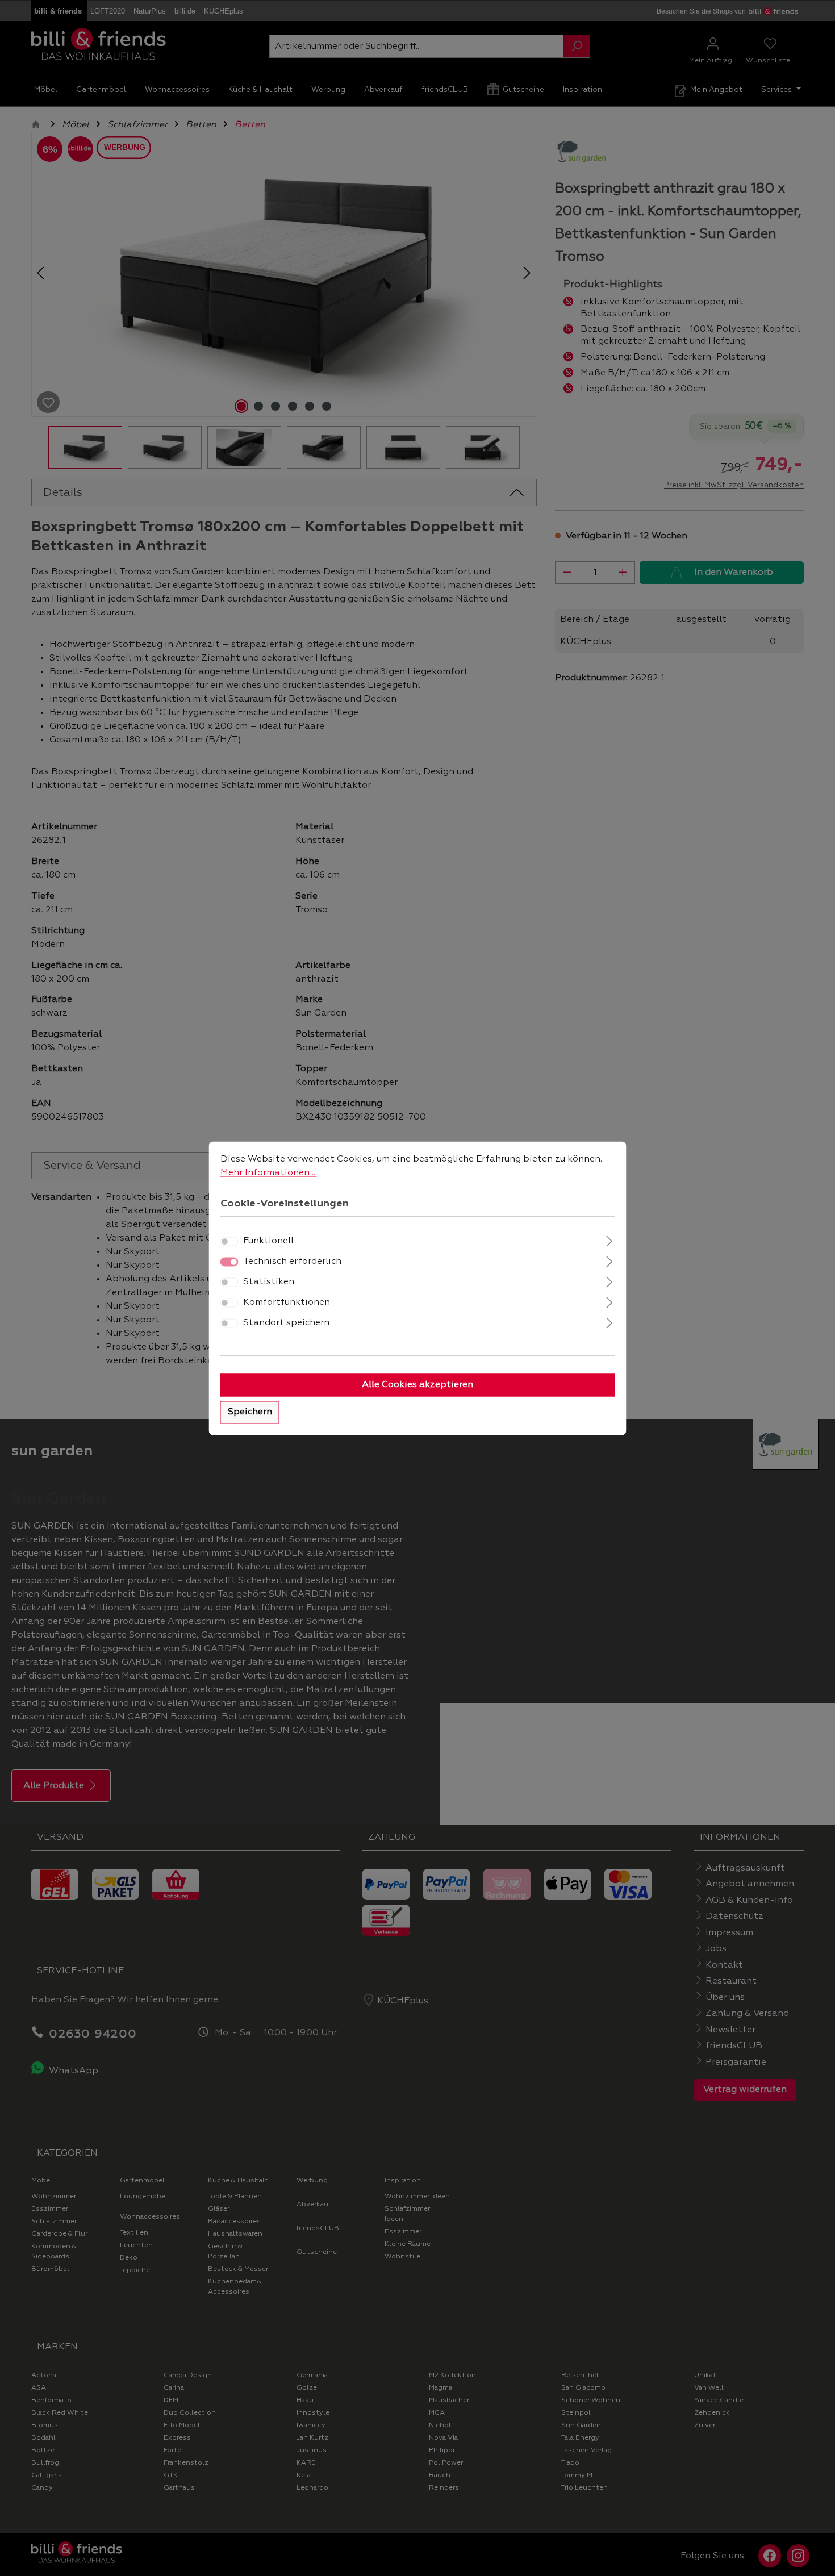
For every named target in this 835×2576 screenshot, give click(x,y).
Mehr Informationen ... (269, 1173)
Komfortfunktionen (287, 1302)
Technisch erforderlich (292, 1262)
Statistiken (269, 1282)
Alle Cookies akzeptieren (417, 1385)
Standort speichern (286, 1323)
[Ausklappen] (609, 1240)
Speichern (250, 1412)
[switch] (229, 1241)
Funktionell (268, 1241)
